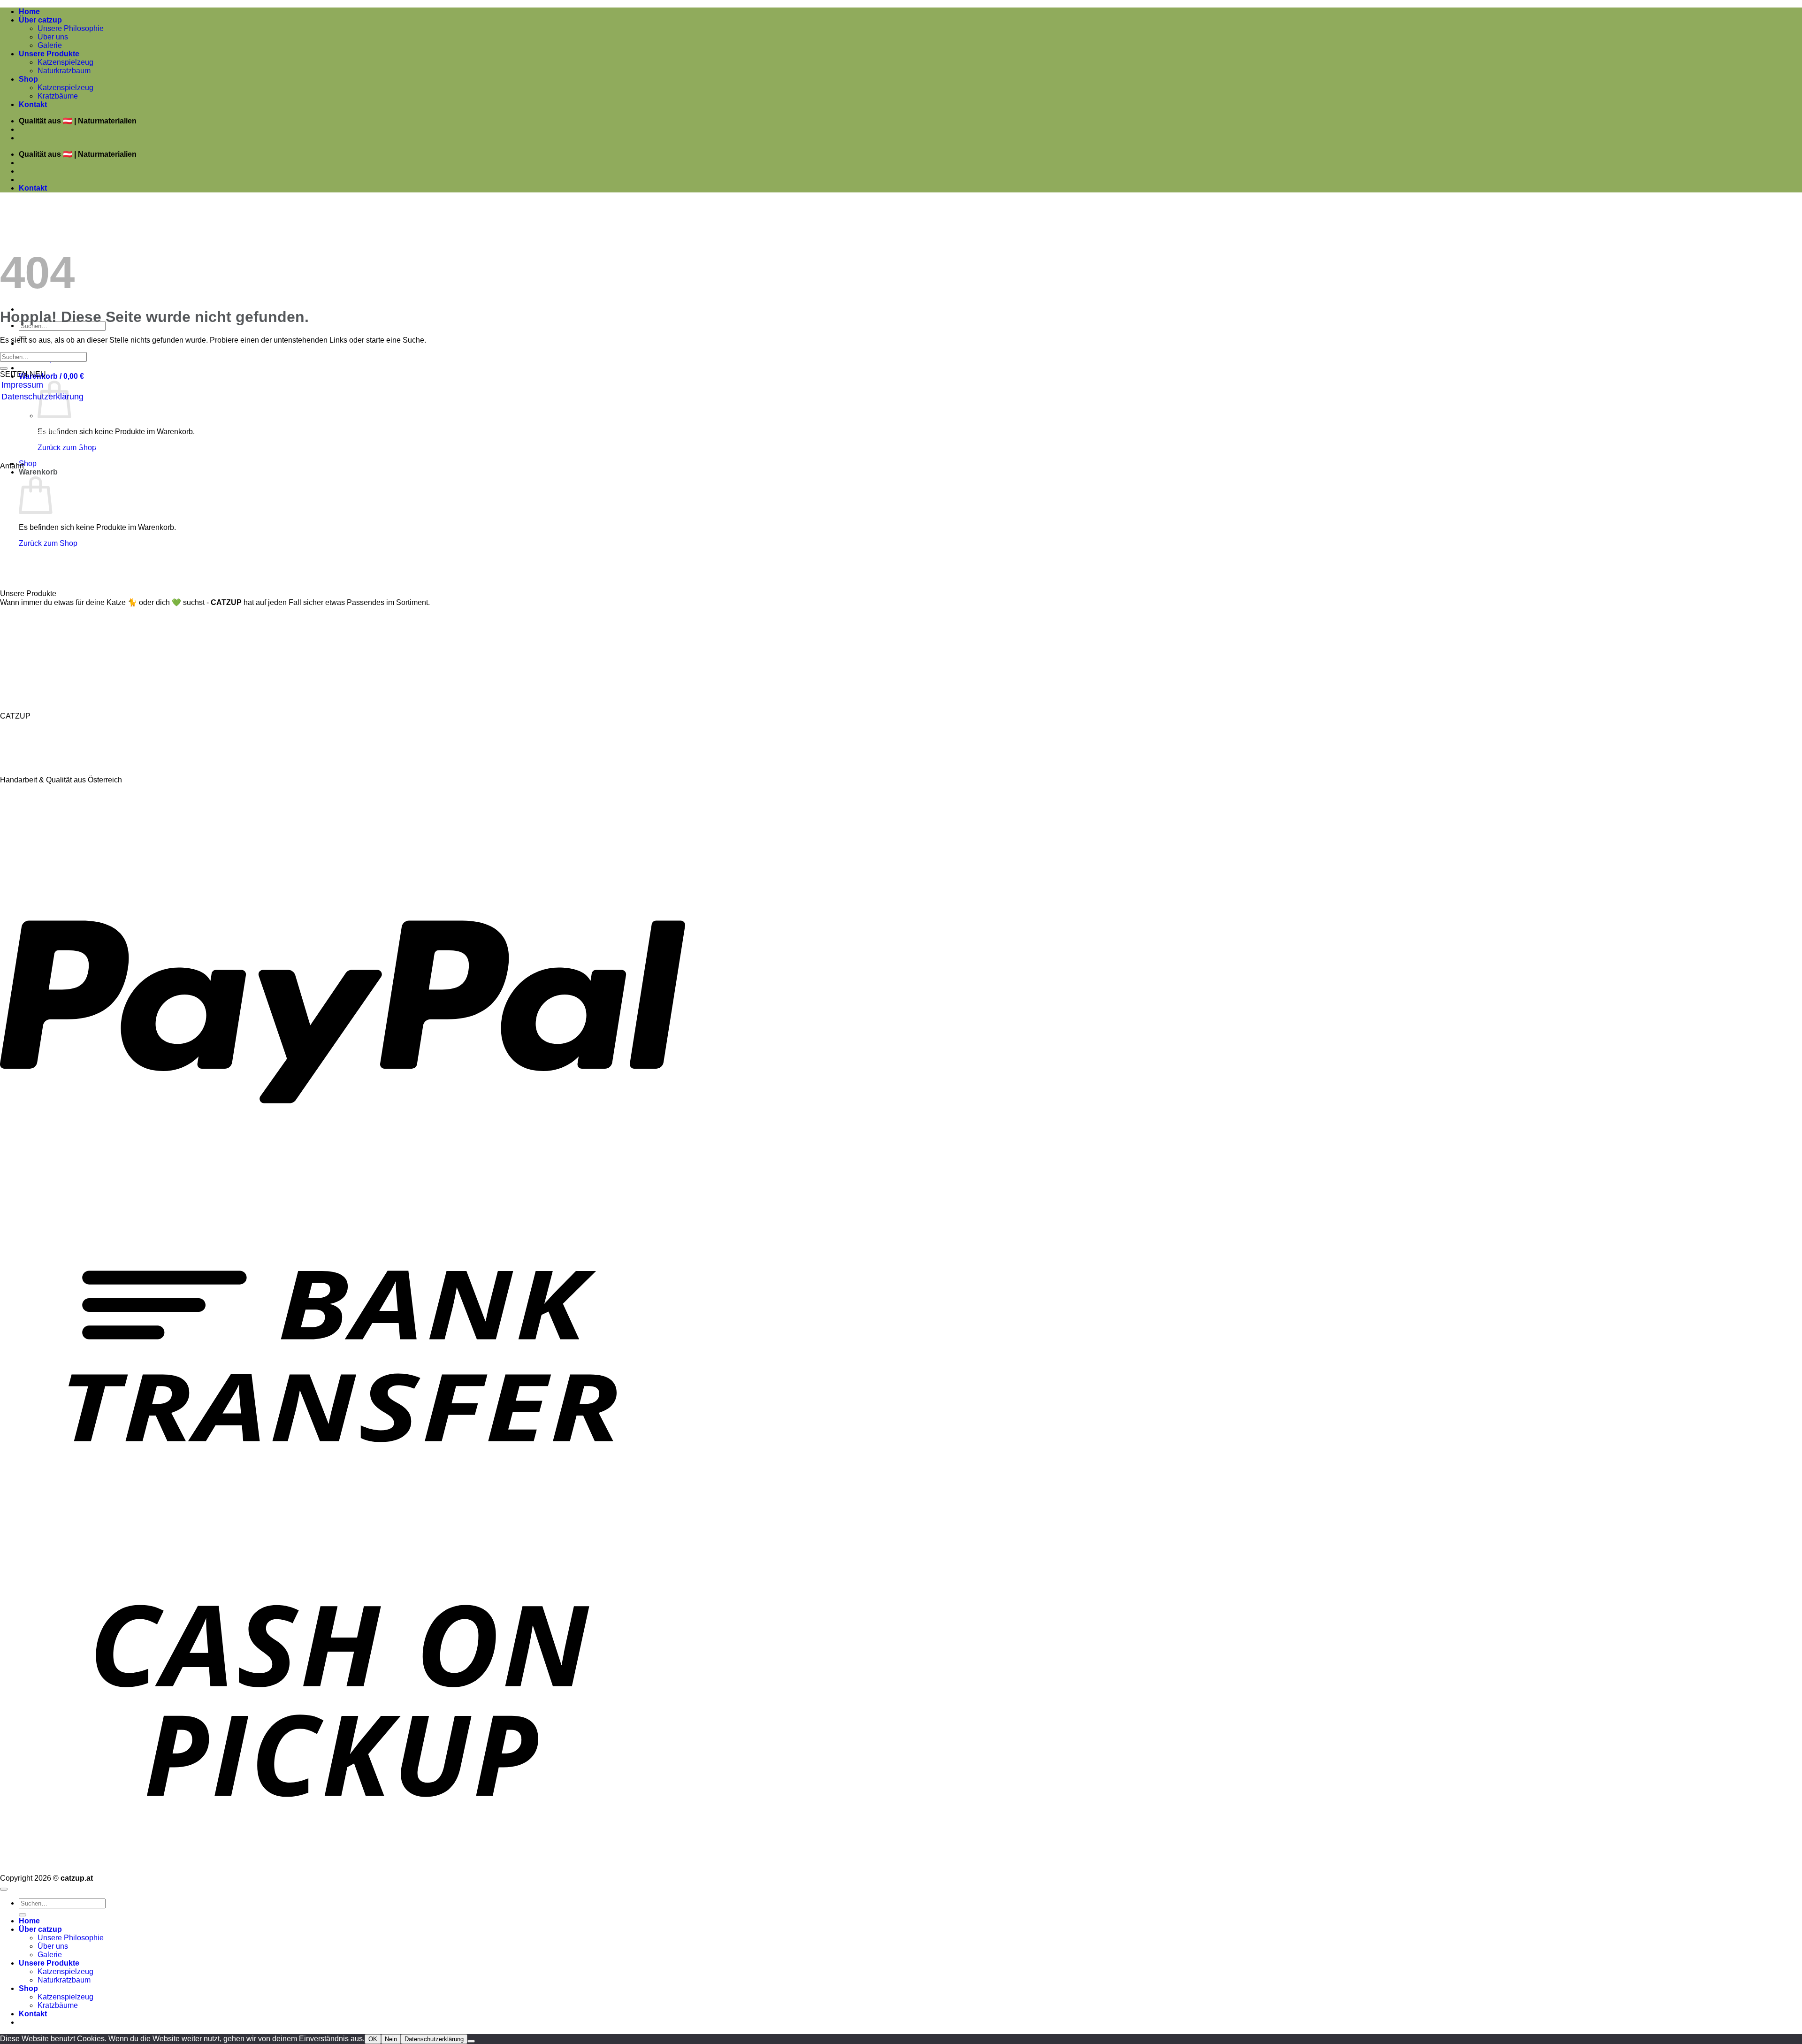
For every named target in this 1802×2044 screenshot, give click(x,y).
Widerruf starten (31, 432)
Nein (391, 2039)
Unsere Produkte (49, 54)
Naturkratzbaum (64, 71)
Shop (28, 79)
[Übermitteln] (4, 368)
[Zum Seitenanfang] (4, 1889)
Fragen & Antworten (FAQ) (51, 444)
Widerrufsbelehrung (38, 420)
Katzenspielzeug (65, 62)
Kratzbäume (58, 96)
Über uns (53, 37)
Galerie (50, 45)
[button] (51, 376)
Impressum (22, 385)
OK (373, 2039)
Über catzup (40, 20)
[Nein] (471, 2041)
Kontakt (33, 104)
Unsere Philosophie (71, 28)
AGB (10, 408)
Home (29, 11)
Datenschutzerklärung (434, 2039)
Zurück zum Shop (48, 543)
